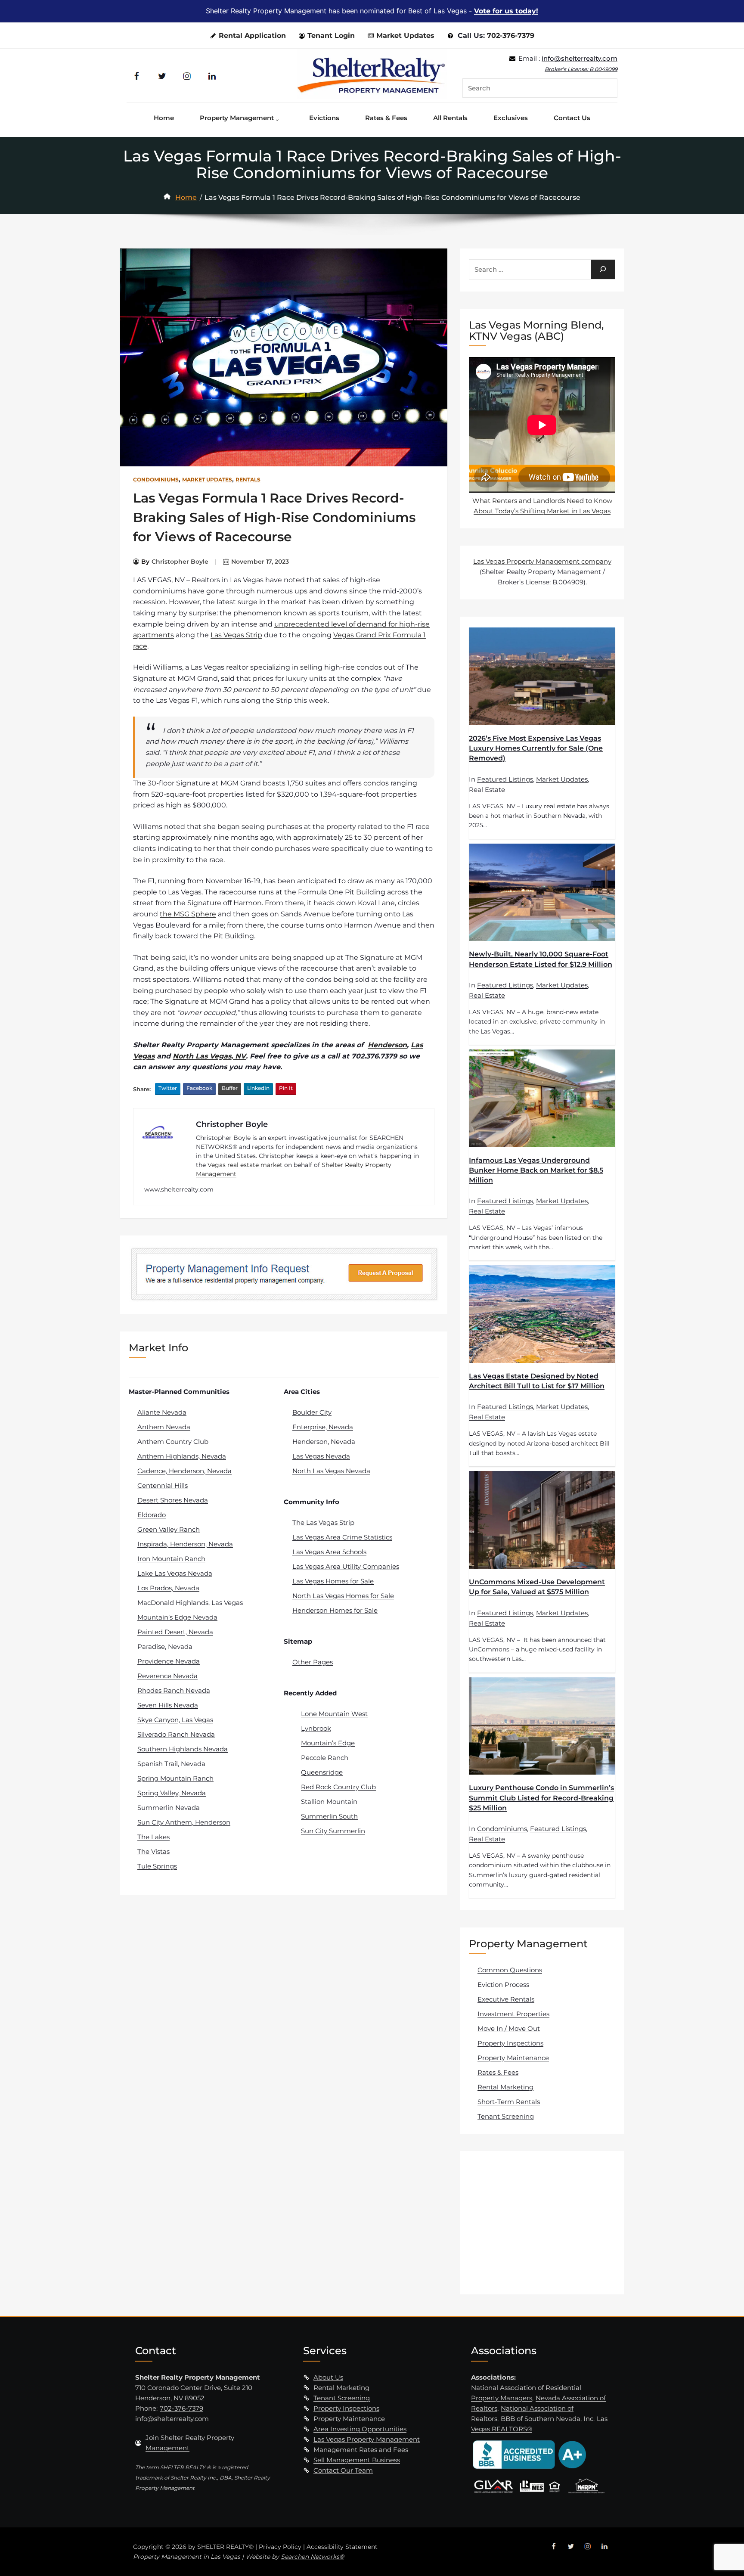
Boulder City (312, 1412)
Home (186, 197)
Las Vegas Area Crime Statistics (342, 1537)
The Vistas (153, 1851)
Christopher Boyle (180, 562)
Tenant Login (331, 36)
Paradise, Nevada (165, 1646)
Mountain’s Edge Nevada (177, 1617)
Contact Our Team (343, 2470)
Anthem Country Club (173, 1442)
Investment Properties (513, 2014)
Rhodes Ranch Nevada (174, 1690)
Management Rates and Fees (361, 2450)
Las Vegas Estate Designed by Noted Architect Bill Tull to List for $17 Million (537, 1381)
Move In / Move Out (509, 2028)
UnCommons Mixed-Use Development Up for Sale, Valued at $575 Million (537, 1587)
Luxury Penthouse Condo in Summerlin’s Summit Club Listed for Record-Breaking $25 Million (541, 1798)
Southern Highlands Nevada (183, 1749)
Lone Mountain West (334, 1714)
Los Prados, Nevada (168, 1588)
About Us (328, 2377)
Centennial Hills (163, 1485)
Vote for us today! (506, 11)
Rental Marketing (505, 2087)
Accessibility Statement (342, 2547)
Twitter (168, 1088)
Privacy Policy (280, 2547)
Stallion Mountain (329, 1802)
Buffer (230, 1088)
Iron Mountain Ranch (171, 1559)
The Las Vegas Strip (323, 1522)
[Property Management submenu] (279, 118)
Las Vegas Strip (236, 635)
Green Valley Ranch (169, 1529)
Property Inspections (510, 2043)
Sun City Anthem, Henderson (184, 1822)
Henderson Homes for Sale (335, 1610)
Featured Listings (505, 779)
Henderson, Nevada (324, 1442)
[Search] (603, 269)
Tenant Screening (506, 2116)
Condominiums (156, 480)
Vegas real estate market (245, 1165)
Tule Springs (157, 1866)
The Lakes (153, 1837)
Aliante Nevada (162, 1412)
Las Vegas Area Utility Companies (346, 1566)
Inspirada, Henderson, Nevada (185, 1544)
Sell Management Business (357, 2460)
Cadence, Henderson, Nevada (184, 1471)
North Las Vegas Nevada (331, 1471)
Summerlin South (329, 1816)
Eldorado (152, 1515)
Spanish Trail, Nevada (171, 1764)
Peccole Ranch (325, 1758)
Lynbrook (316, 1728)
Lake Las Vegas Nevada (175, 1573)
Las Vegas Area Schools (329, 1552)
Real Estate (487, 790)
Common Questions (510, 1970)
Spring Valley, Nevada (172, 1793)
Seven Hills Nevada (168, 1705)
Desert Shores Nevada (173, 1500)
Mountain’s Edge (328, 1743)
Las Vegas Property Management (367, 2439)
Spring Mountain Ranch (175, 1778)
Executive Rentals (506, 1999)
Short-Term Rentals (509, 2102)
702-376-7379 (511, 36)
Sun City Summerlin (333, 1831)
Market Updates (405, 36)
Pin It (286, 1088)
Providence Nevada (169, 1661)
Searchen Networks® (312, 2557)
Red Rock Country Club (338, 1787)
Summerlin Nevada (169, 1808)
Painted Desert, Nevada (175, 1632)
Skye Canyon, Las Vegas (175, 1720)
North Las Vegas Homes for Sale (343, 1596)
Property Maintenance (513, 2058)
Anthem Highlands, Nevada (182, 1456)
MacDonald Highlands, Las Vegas (190, 1603)
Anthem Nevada (164, 1427)
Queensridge (322, 1772)
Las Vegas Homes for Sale (333, 1581)
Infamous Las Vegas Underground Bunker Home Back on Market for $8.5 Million (536, 1170)
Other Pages (313, 1662)
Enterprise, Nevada (323, 1427)
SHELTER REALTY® (225, 2547)
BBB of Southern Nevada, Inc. (548, 2419)
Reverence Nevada (167, 1676)
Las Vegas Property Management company (542, 561)
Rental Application (252, 36)
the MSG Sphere (188, 914)
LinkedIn (258, 1088)
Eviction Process (503, 1985)
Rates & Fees (498, 2072)
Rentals (248, 480)
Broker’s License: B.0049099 (581, 69)
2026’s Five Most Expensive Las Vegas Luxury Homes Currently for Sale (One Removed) (536, 748)
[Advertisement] (543, 2222)
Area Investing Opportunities (360, 2429)
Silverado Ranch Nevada (176, 1734)
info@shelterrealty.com (580, 58)
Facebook (199, 1088)
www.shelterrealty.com (179, 1189)
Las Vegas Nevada (321, 1456)
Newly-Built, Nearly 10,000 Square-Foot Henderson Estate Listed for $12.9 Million (541, 959)
